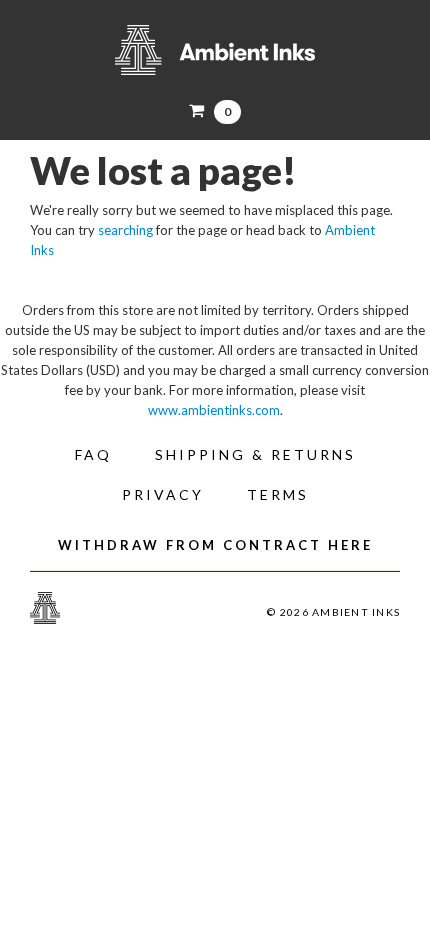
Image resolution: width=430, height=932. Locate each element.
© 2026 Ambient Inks (333, 612)
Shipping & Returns (255, 454)
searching (125, 230)
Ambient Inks (215, 50)
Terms (278, 494)
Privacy (163, 494)
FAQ (93, 454)
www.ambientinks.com (214, 410)
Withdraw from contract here (215, 545)
